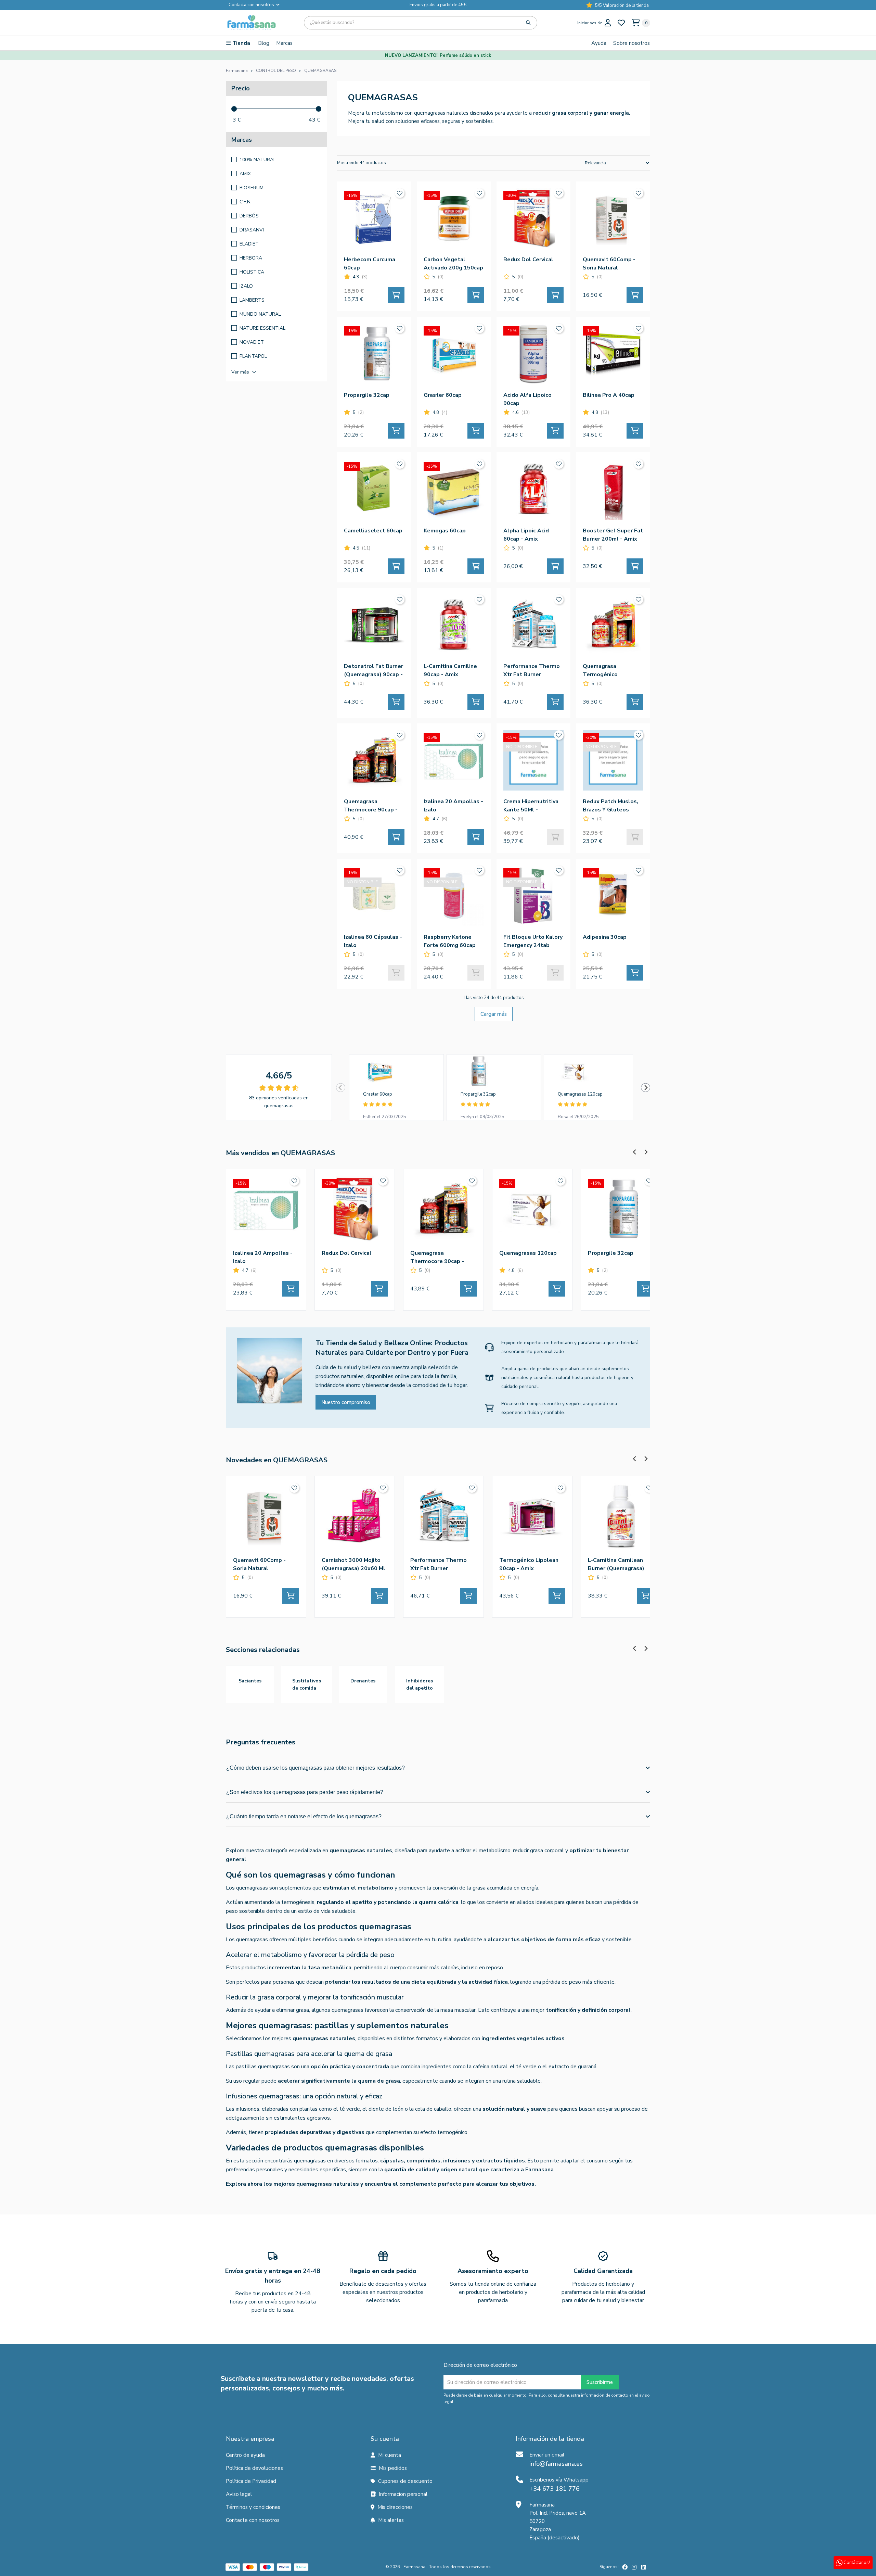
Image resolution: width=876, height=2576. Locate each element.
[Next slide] (646, 1088)
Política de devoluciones (254, 2468)
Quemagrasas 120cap (580, 1094)
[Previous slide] (341, 1088)
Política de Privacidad (251, 2481)
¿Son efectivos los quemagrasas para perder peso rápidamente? (305, 1792)
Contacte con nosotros (253, 2520)
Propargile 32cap (478, 1094)
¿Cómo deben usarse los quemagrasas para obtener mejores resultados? (315, 1768)
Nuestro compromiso (346, 1402)
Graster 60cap (378, 1094)
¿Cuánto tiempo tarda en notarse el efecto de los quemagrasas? (304, 1816)
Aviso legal (239, 2494)
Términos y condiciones (253, 2507)
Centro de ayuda (245, 2455)
